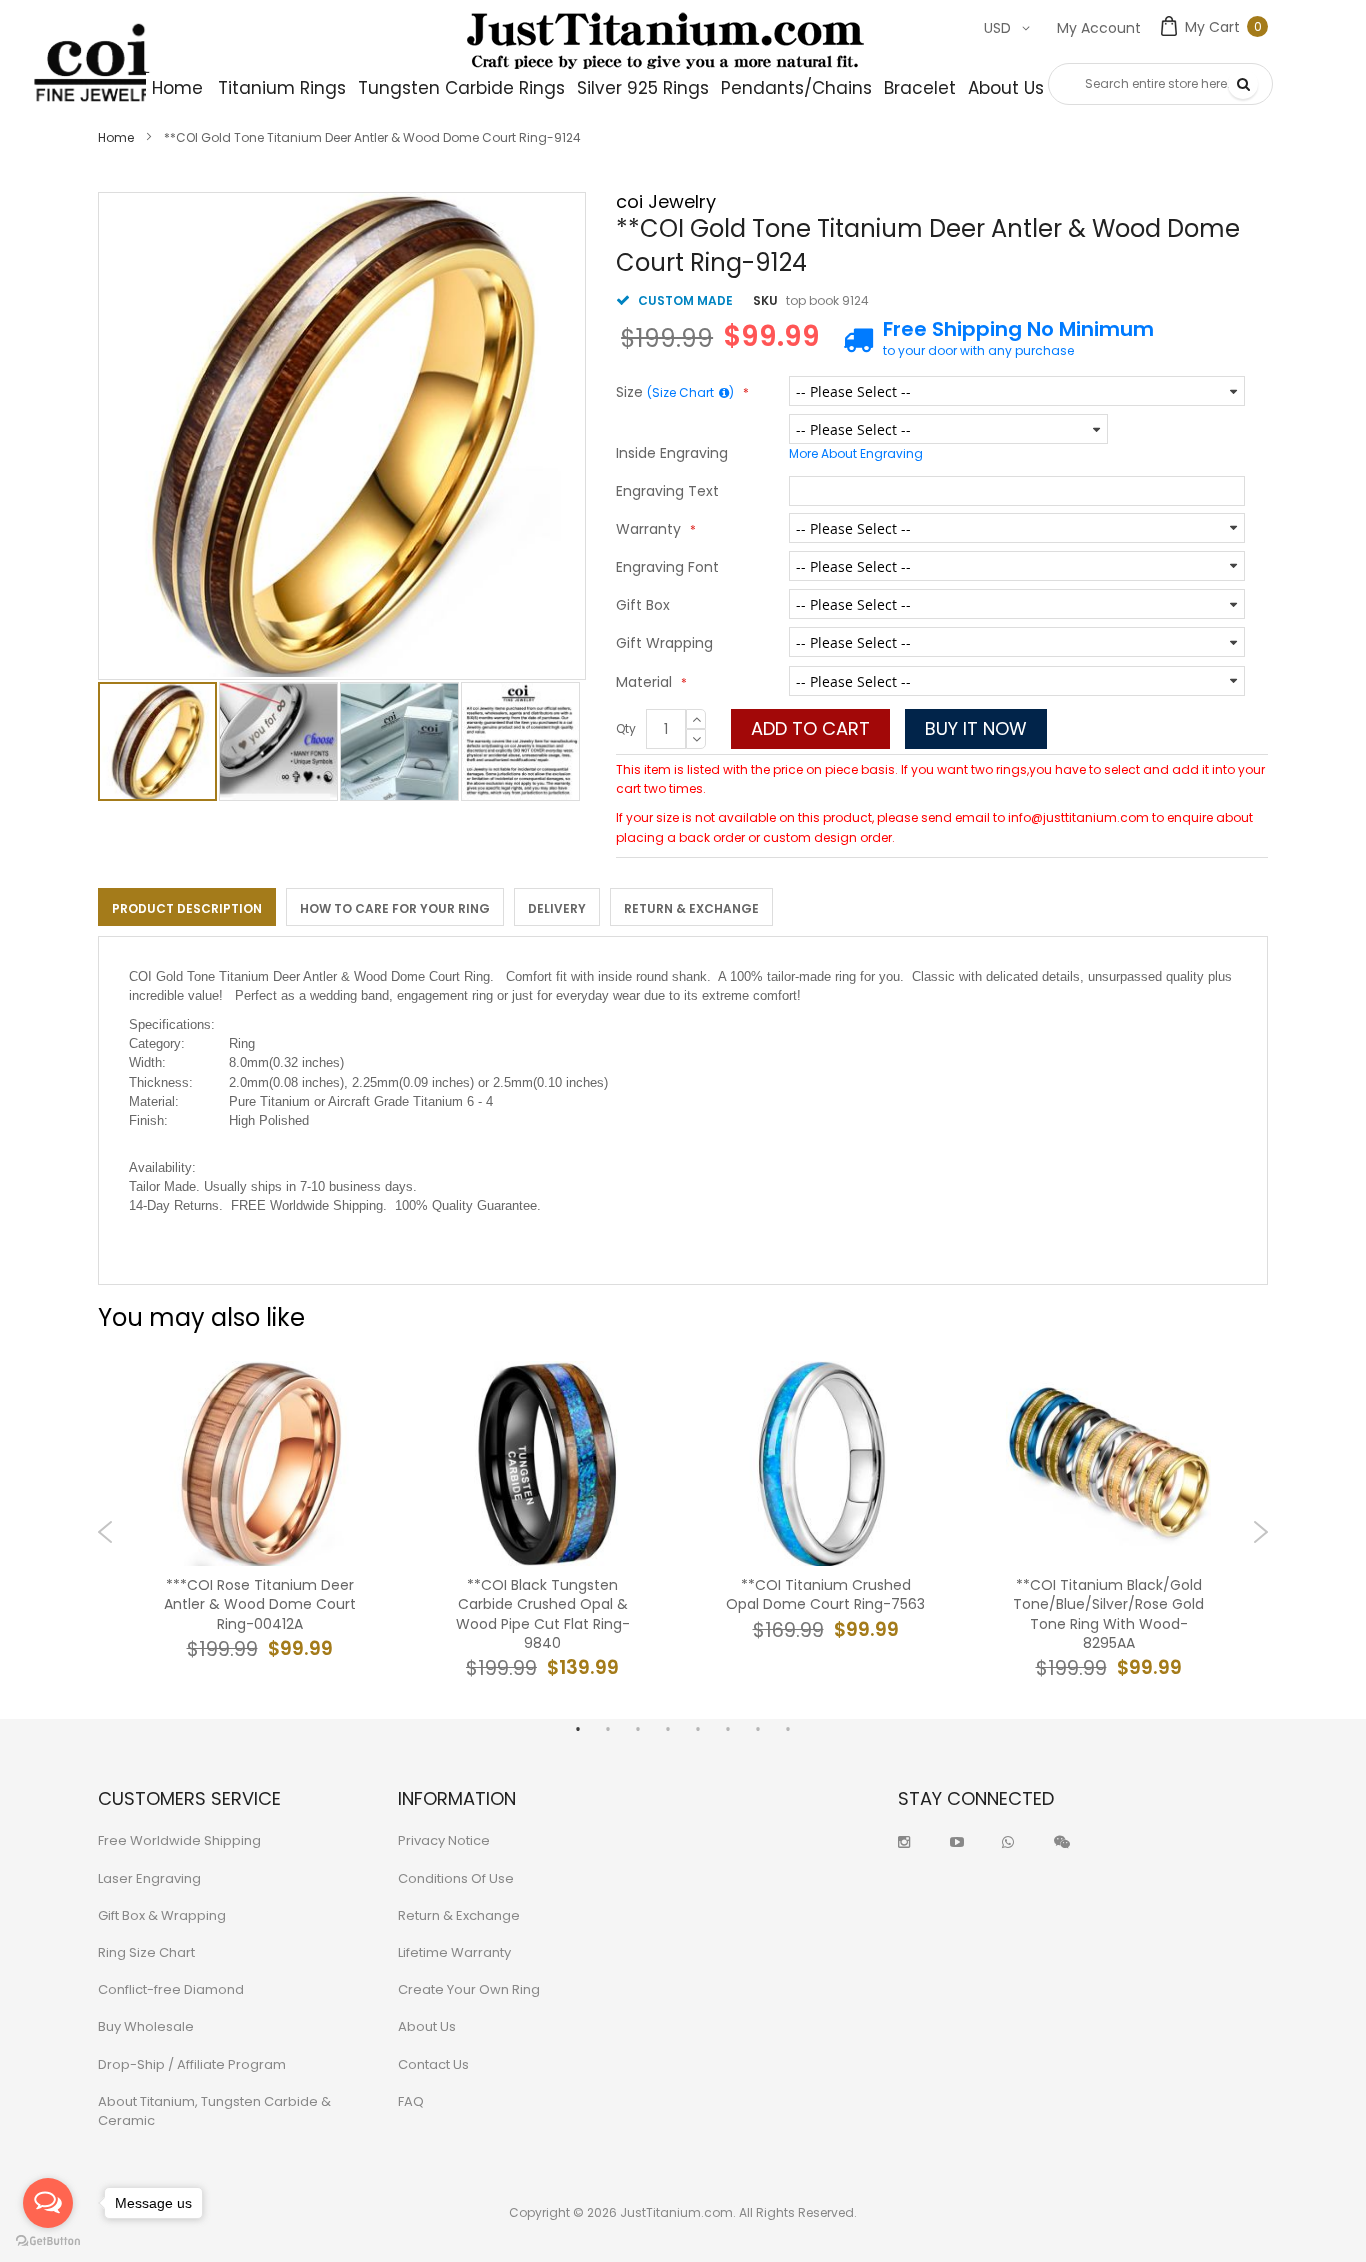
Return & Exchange (691, 908)
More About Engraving (856, 453)
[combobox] (1160, 84)
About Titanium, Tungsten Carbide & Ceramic (214, 2111)
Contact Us (433, 2064)
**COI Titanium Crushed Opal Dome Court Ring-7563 (825, 1595)
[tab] (187, 907)
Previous (105, 1532)
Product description (187, 908)
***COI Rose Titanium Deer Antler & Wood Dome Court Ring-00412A (260, 1604)
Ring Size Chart (146, 1952)
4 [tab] (668, 1729)
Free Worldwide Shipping (179, 1840)
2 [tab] (608, 1729)
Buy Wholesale (146, 2026)
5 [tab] (698, 1729)
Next (1260, 1532)
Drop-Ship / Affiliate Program (192, 2064)
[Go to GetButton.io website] (48, 2241)
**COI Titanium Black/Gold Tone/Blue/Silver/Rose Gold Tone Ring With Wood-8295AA (1108, 1614)
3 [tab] (638, 1729)
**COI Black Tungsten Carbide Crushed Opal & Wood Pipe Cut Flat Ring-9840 (543, 1614)
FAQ (411, 2101)
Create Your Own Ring (469, 1989)
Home (116, 137)
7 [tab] (758, 1729)
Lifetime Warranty (454, 1952)
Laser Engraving (149, 1878)
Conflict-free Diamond (171, 1989)
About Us (427, 2026)
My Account (1099, 28)
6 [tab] (728, 1729)
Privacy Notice (444, 1840)
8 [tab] (788, 1729)
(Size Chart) (690, 392)
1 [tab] (578, 1729)
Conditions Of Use (456, 1878)
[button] (279, 741)
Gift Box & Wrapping (162, 1915)
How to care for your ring (395, 908)
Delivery (557, 908)
